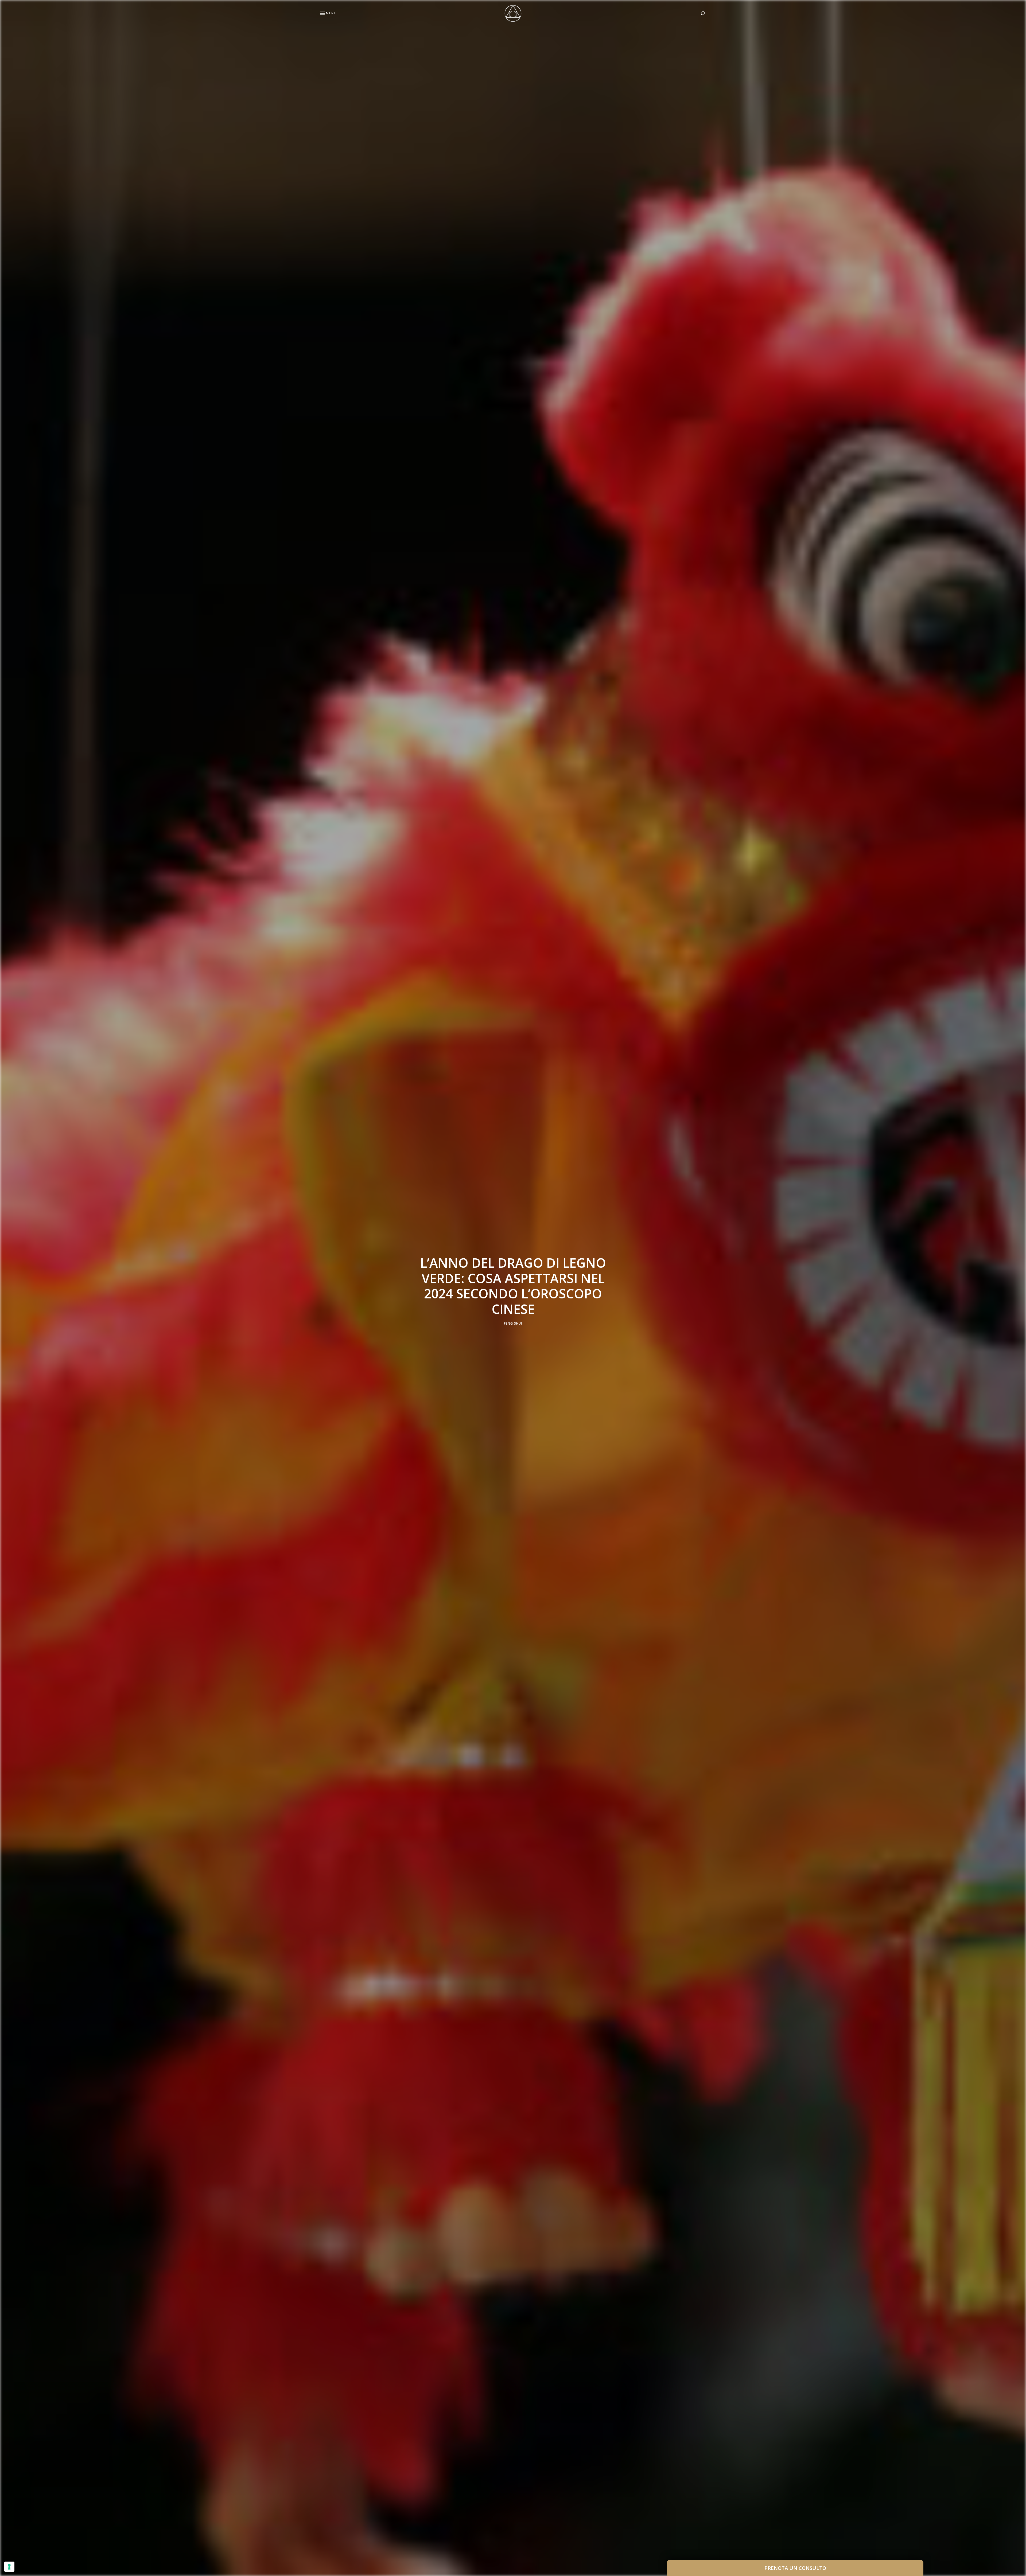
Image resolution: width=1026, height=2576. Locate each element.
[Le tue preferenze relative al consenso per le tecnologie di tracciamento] (9, 2567)
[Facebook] (7, 1275)
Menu (331, 13)
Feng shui (513, 1324)
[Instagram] (7, 1301)
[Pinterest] (7, 1288)
